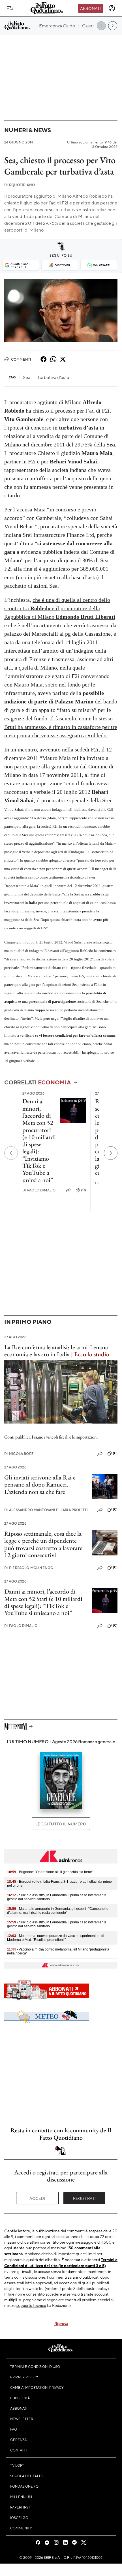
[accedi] (112, 8)
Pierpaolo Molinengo (29, 1568)
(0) (84, 1190)
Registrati (84, 2198)
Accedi (38, 2198)
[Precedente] (11, 1153)
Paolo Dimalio (39, 1190)
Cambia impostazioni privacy (37, 2387)
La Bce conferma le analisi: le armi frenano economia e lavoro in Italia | (57, 1351)
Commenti (21, 359)
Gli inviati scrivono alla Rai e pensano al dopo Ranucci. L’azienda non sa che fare (40, 1485)
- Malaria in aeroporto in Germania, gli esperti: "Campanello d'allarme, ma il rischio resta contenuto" (58, 1911)
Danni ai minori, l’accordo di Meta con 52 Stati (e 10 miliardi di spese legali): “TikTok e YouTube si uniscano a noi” (43, 1602)
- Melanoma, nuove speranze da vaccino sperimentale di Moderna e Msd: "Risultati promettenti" (56, 1938)
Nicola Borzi (19, 1454)
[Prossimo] (111, 1153)
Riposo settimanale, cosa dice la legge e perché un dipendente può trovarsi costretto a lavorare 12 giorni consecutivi (43, 1544)
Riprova (61, 2323)
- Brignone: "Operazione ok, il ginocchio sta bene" (50, 1872)
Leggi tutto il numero (61, 1824)
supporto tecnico (31, 2305)
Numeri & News (28, 130)
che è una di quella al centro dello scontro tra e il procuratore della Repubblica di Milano (60, 608)
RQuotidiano (20, 185)
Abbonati (90, 8)
